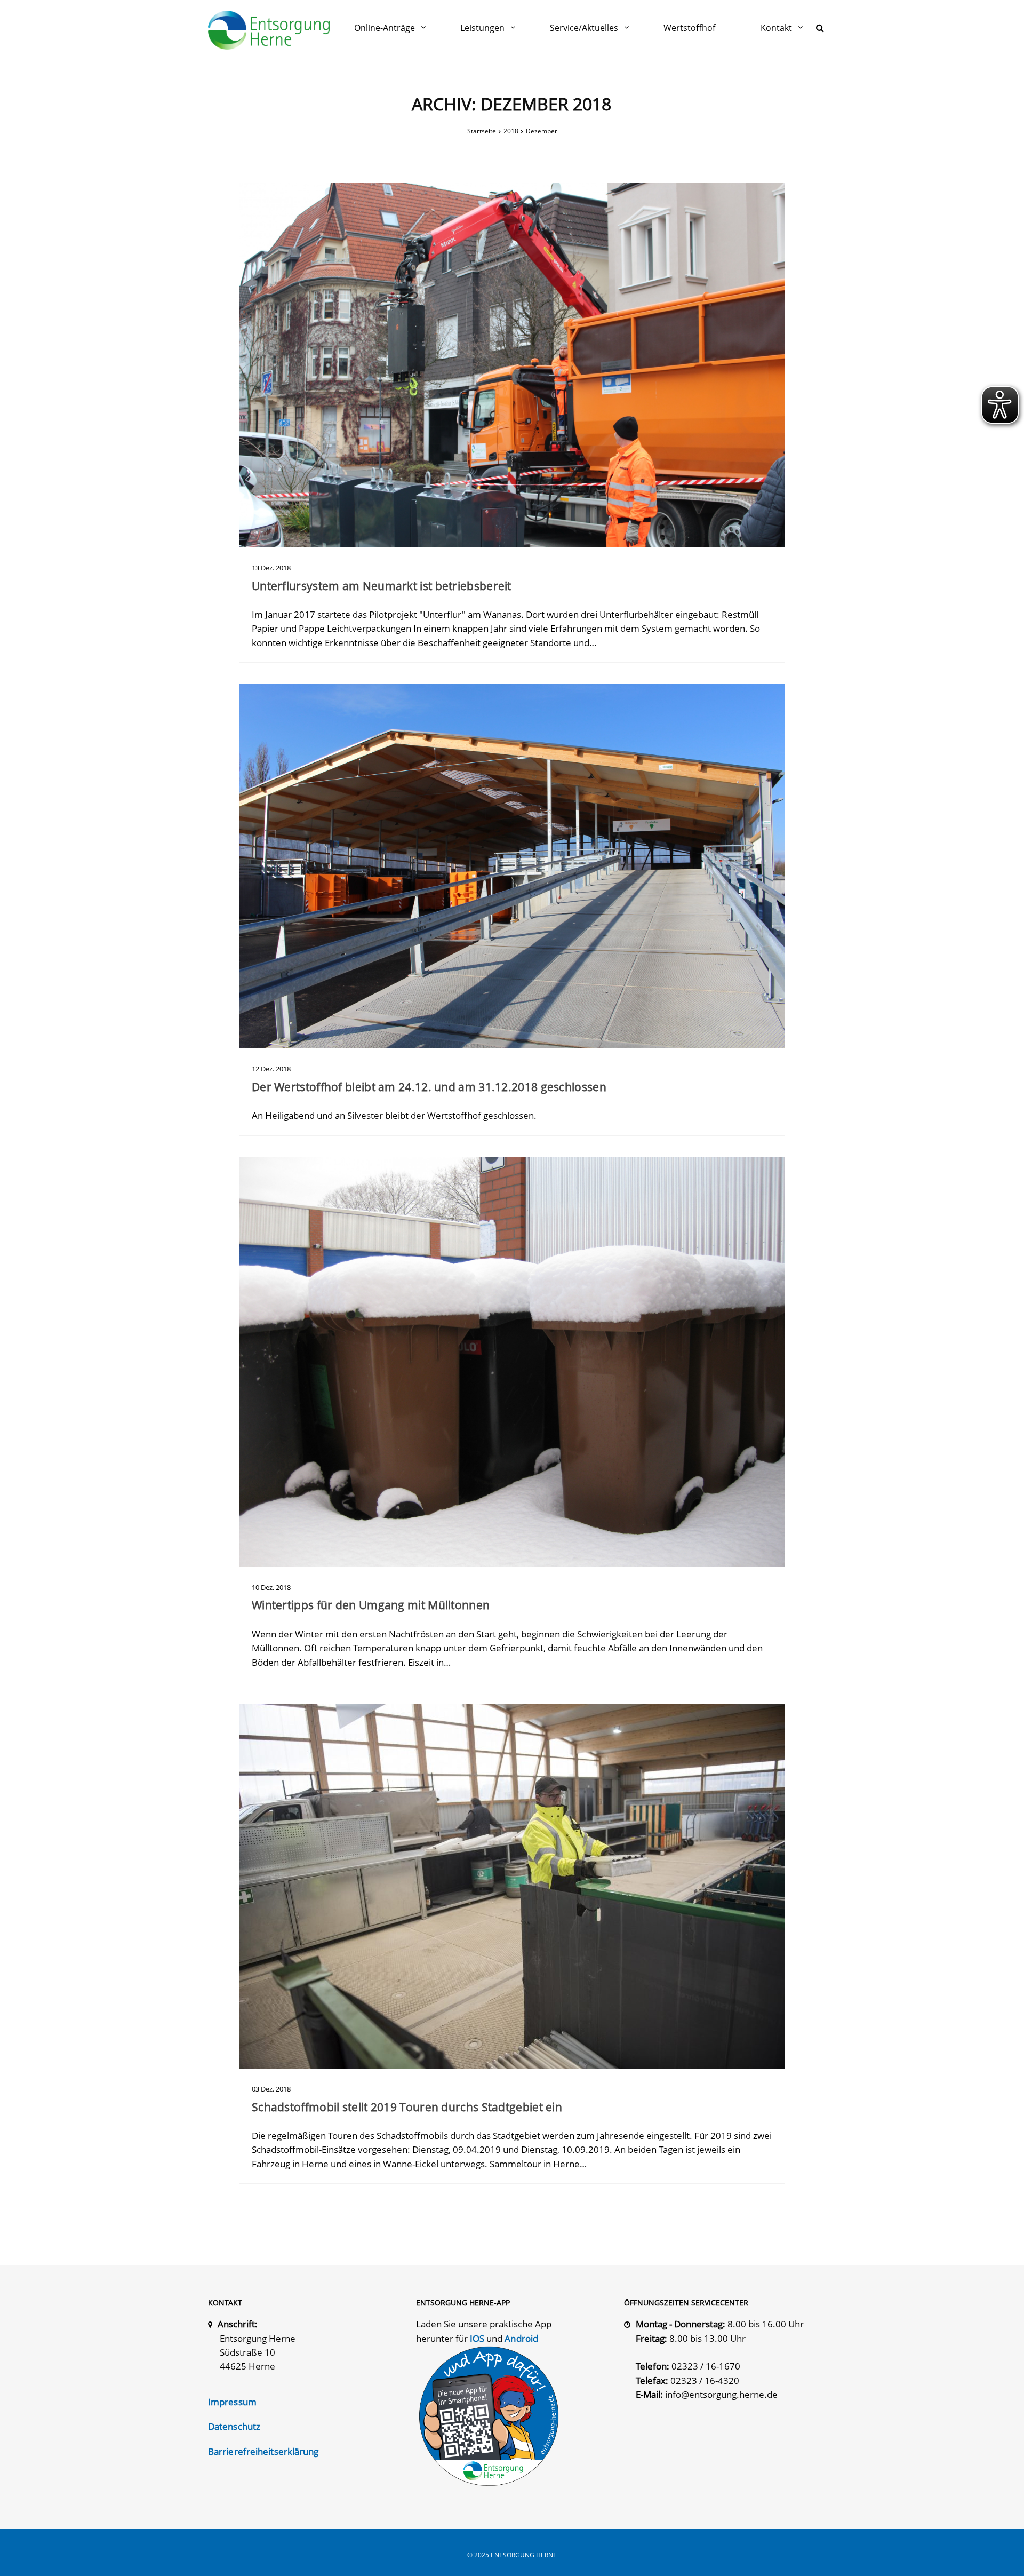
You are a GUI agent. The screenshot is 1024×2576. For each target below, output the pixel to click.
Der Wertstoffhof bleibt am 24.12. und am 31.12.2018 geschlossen (429, 1087)
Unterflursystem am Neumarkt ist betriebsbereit (382, 586)
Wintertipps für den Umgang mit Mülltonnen (371, 1605)
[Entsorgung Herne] (269, 30)
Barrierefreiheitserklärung (263, 2451)
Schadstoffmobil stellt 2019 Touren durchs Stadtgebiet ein (407, 2107)
